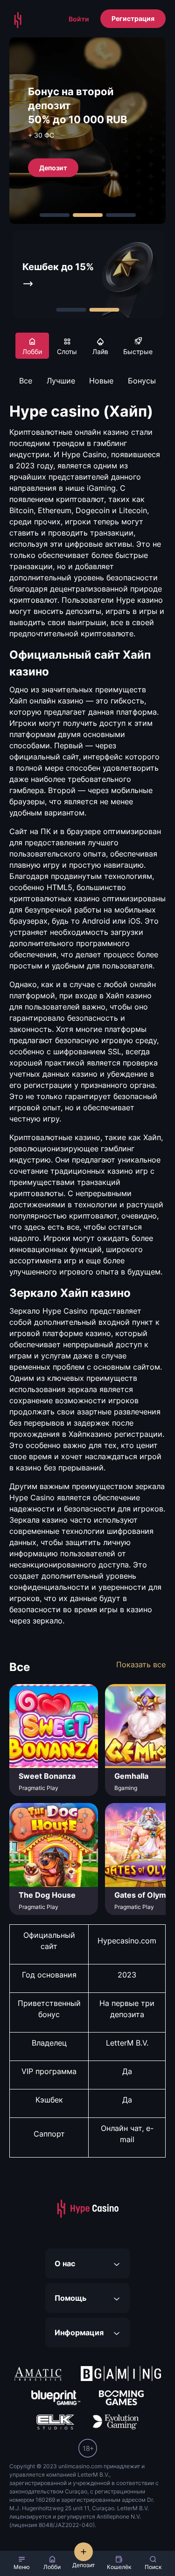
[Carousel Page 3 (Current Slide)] (121, 215)
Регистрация (133, 18)
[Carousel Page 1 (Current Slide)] (71, 310)
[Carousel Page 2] (88, 215)
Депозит (53, 167)
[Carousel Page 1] (55, 215)
